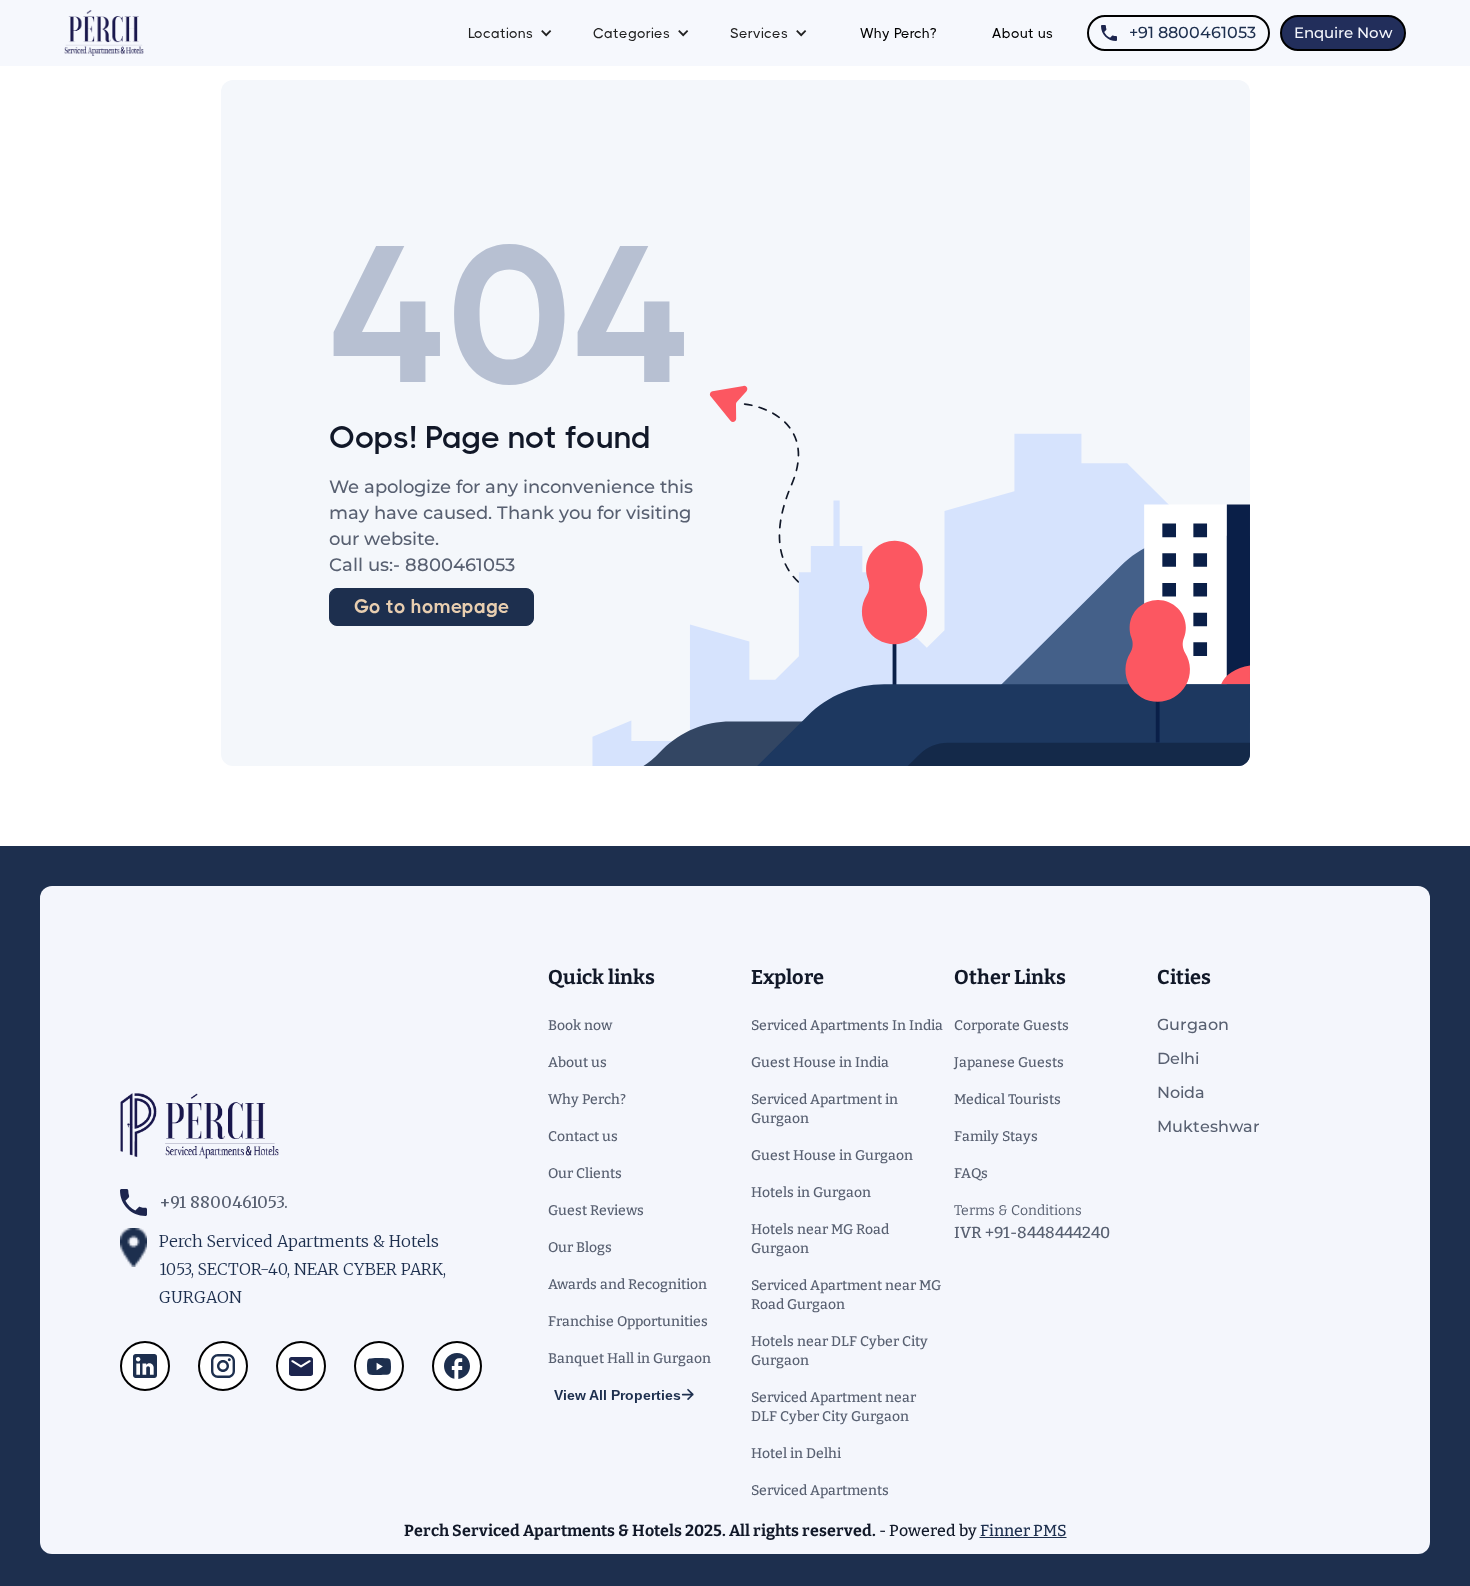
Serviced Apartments (820, 1490)
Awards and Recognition (627, 1284)
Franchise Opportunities (628, 1321)
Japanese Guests (1009, 1062)
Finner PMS (1023, 1530)
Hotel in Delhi (796, 1453)
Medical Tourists (1007, 1099)
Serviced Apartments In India (847, 1025)
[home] (104, 33)
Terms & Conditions (1018, 1210)
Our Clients (585, 1173)
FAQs (971, 1173)
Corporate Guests (1011, 1025)
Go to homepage (431, 607)
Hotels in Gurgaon (811, 1192)
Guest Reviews (596, 1210)
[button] (510, 33)
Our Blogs (580, 1247)
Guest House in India (820, 1062)
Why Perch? (898, 33)
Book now (580, 1025)
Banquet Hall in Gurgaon (629, 1358)
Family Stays (996, 1136)
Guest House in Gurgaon (832, 1155)
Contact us (583, 1136)
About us (1022, 33)
